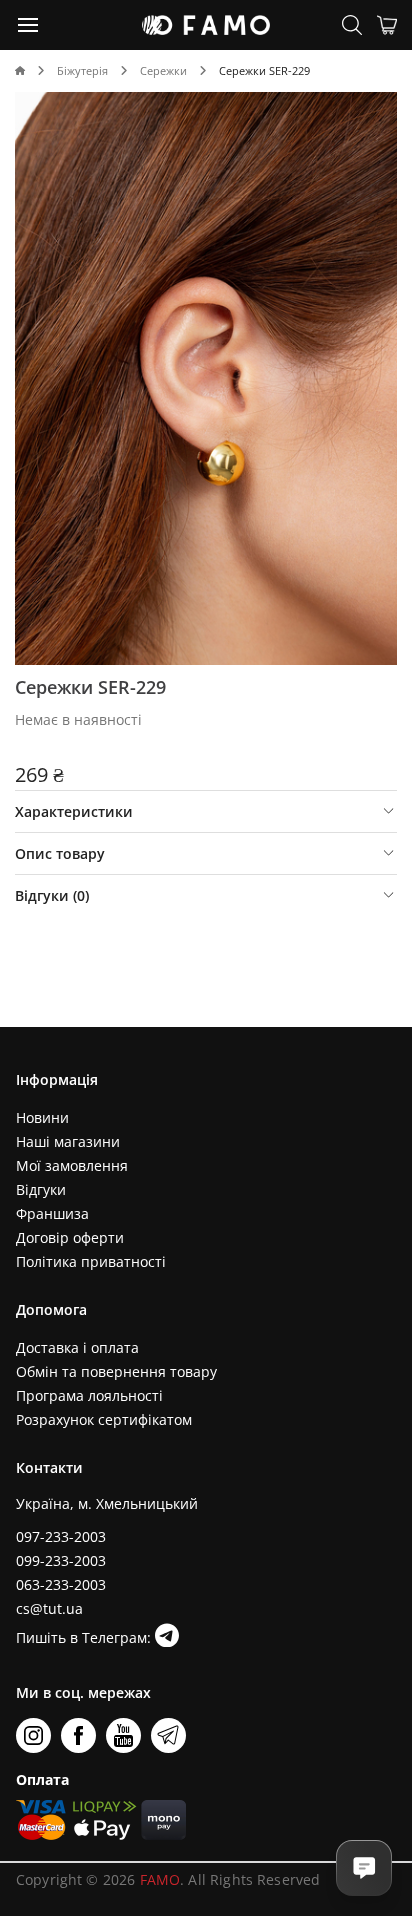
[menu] (29, 24)
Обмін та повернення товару (116, 1371)
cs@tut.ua (49, 1608)
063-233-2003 (61, 1584)
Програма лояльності (89, 1395)
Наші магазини (68, 1141)
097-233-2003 (61, 1536)
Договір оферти (70, 1237)
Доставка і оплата (77, 1347)
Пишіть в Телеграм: (85, 1637)
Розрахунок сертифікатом (104, 1419)
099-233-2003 (61, 1560)
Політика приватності (91, 1261)
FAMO (160, 1879)
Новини (42, 1117)
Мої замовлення (72, 1165)
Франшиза (52, 1213)
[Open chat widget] (364, 1868)
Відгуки (41, 1189)
